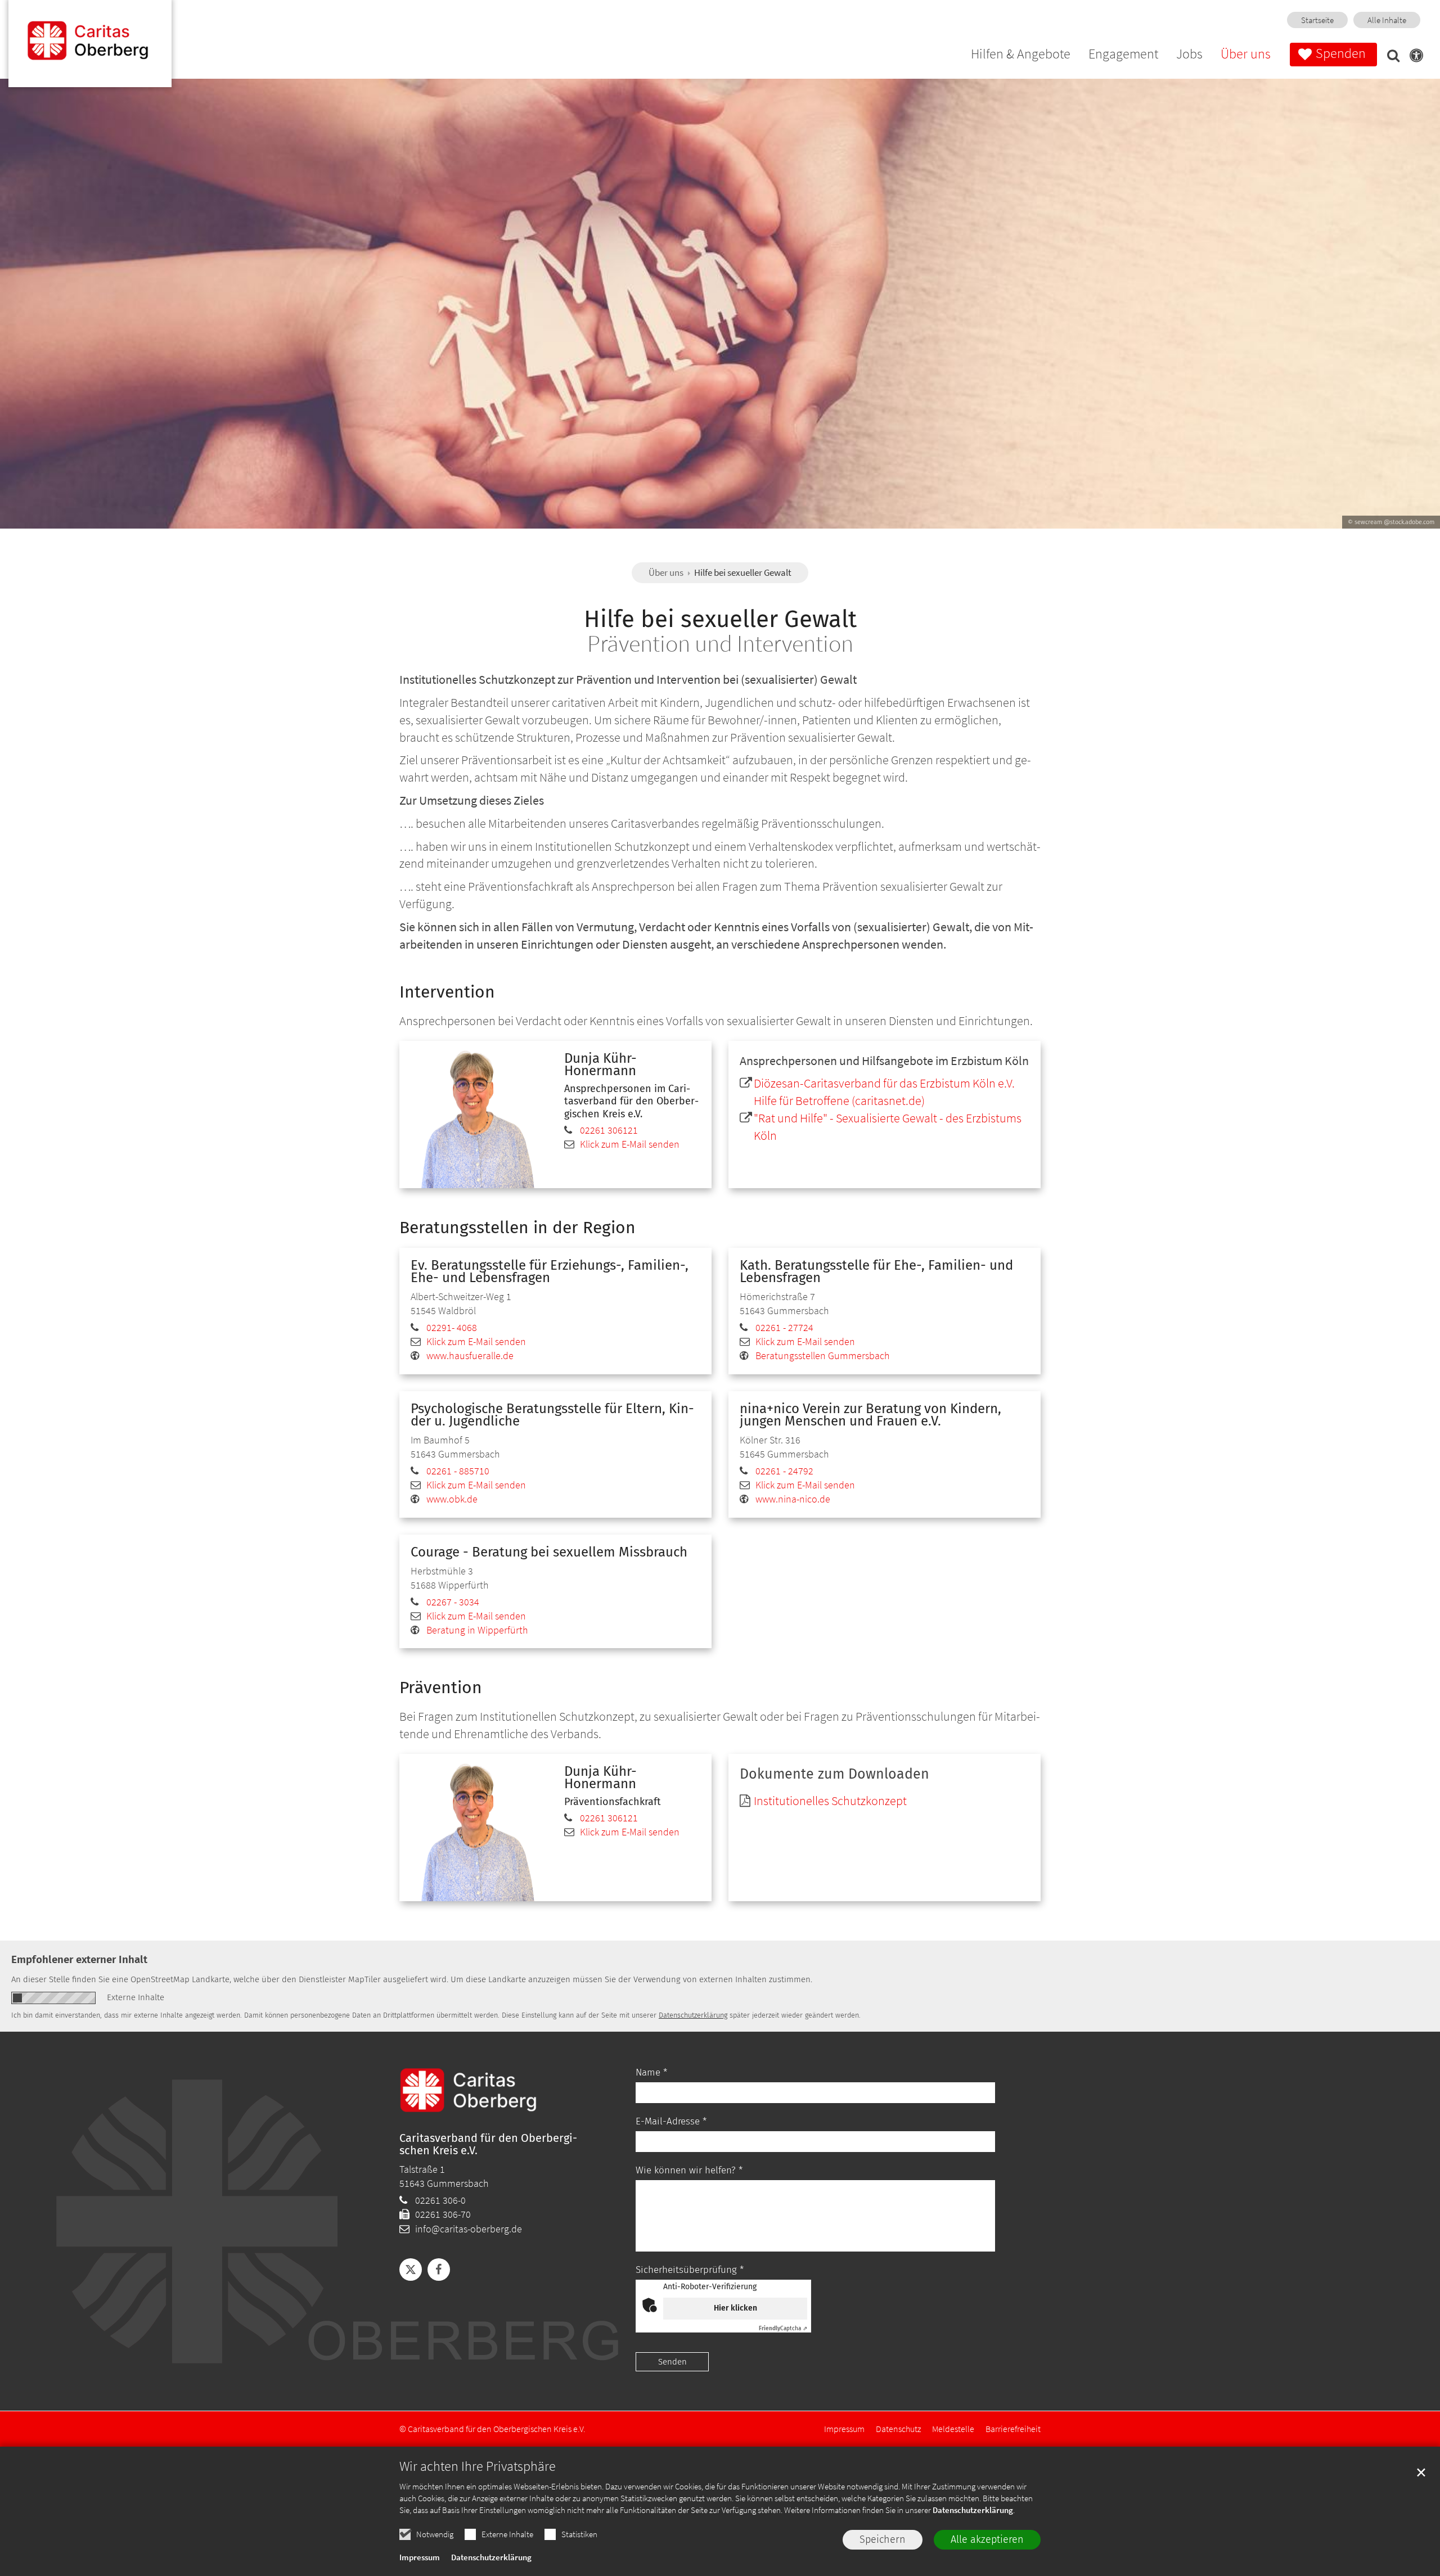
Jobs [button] (1189, 55)
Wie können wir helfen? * (689, 2170)
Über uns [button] (1246, 55)
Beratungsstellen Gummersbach (823, 1355)
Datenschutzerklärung (973, 2510)
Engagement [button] (1123, 55)
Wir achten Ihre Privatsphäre (478, 2466)
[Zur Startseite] (90, 44)
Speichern (883, 2539)
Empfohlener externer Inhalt (79, 1959)
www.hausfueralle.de (470, 1355)
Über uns (666, 572)
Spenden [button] (1341, 53)
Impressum (420, 2557)
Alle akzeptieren (987, 2539)
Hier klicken (735, 2308)
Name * (651, 2072)
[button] (1390, 57)
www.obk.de (452, 1499)
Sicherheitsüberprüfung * (690, 2270)
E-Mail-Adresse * (671, 2121)
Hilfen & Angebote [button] (1021, 55)
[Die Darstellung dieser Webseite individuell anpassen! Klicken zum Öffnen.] (1413, 57)
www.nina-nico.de (793, 1499)
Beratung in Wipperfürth (477, 1630)
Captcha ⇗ (783, 2329)
